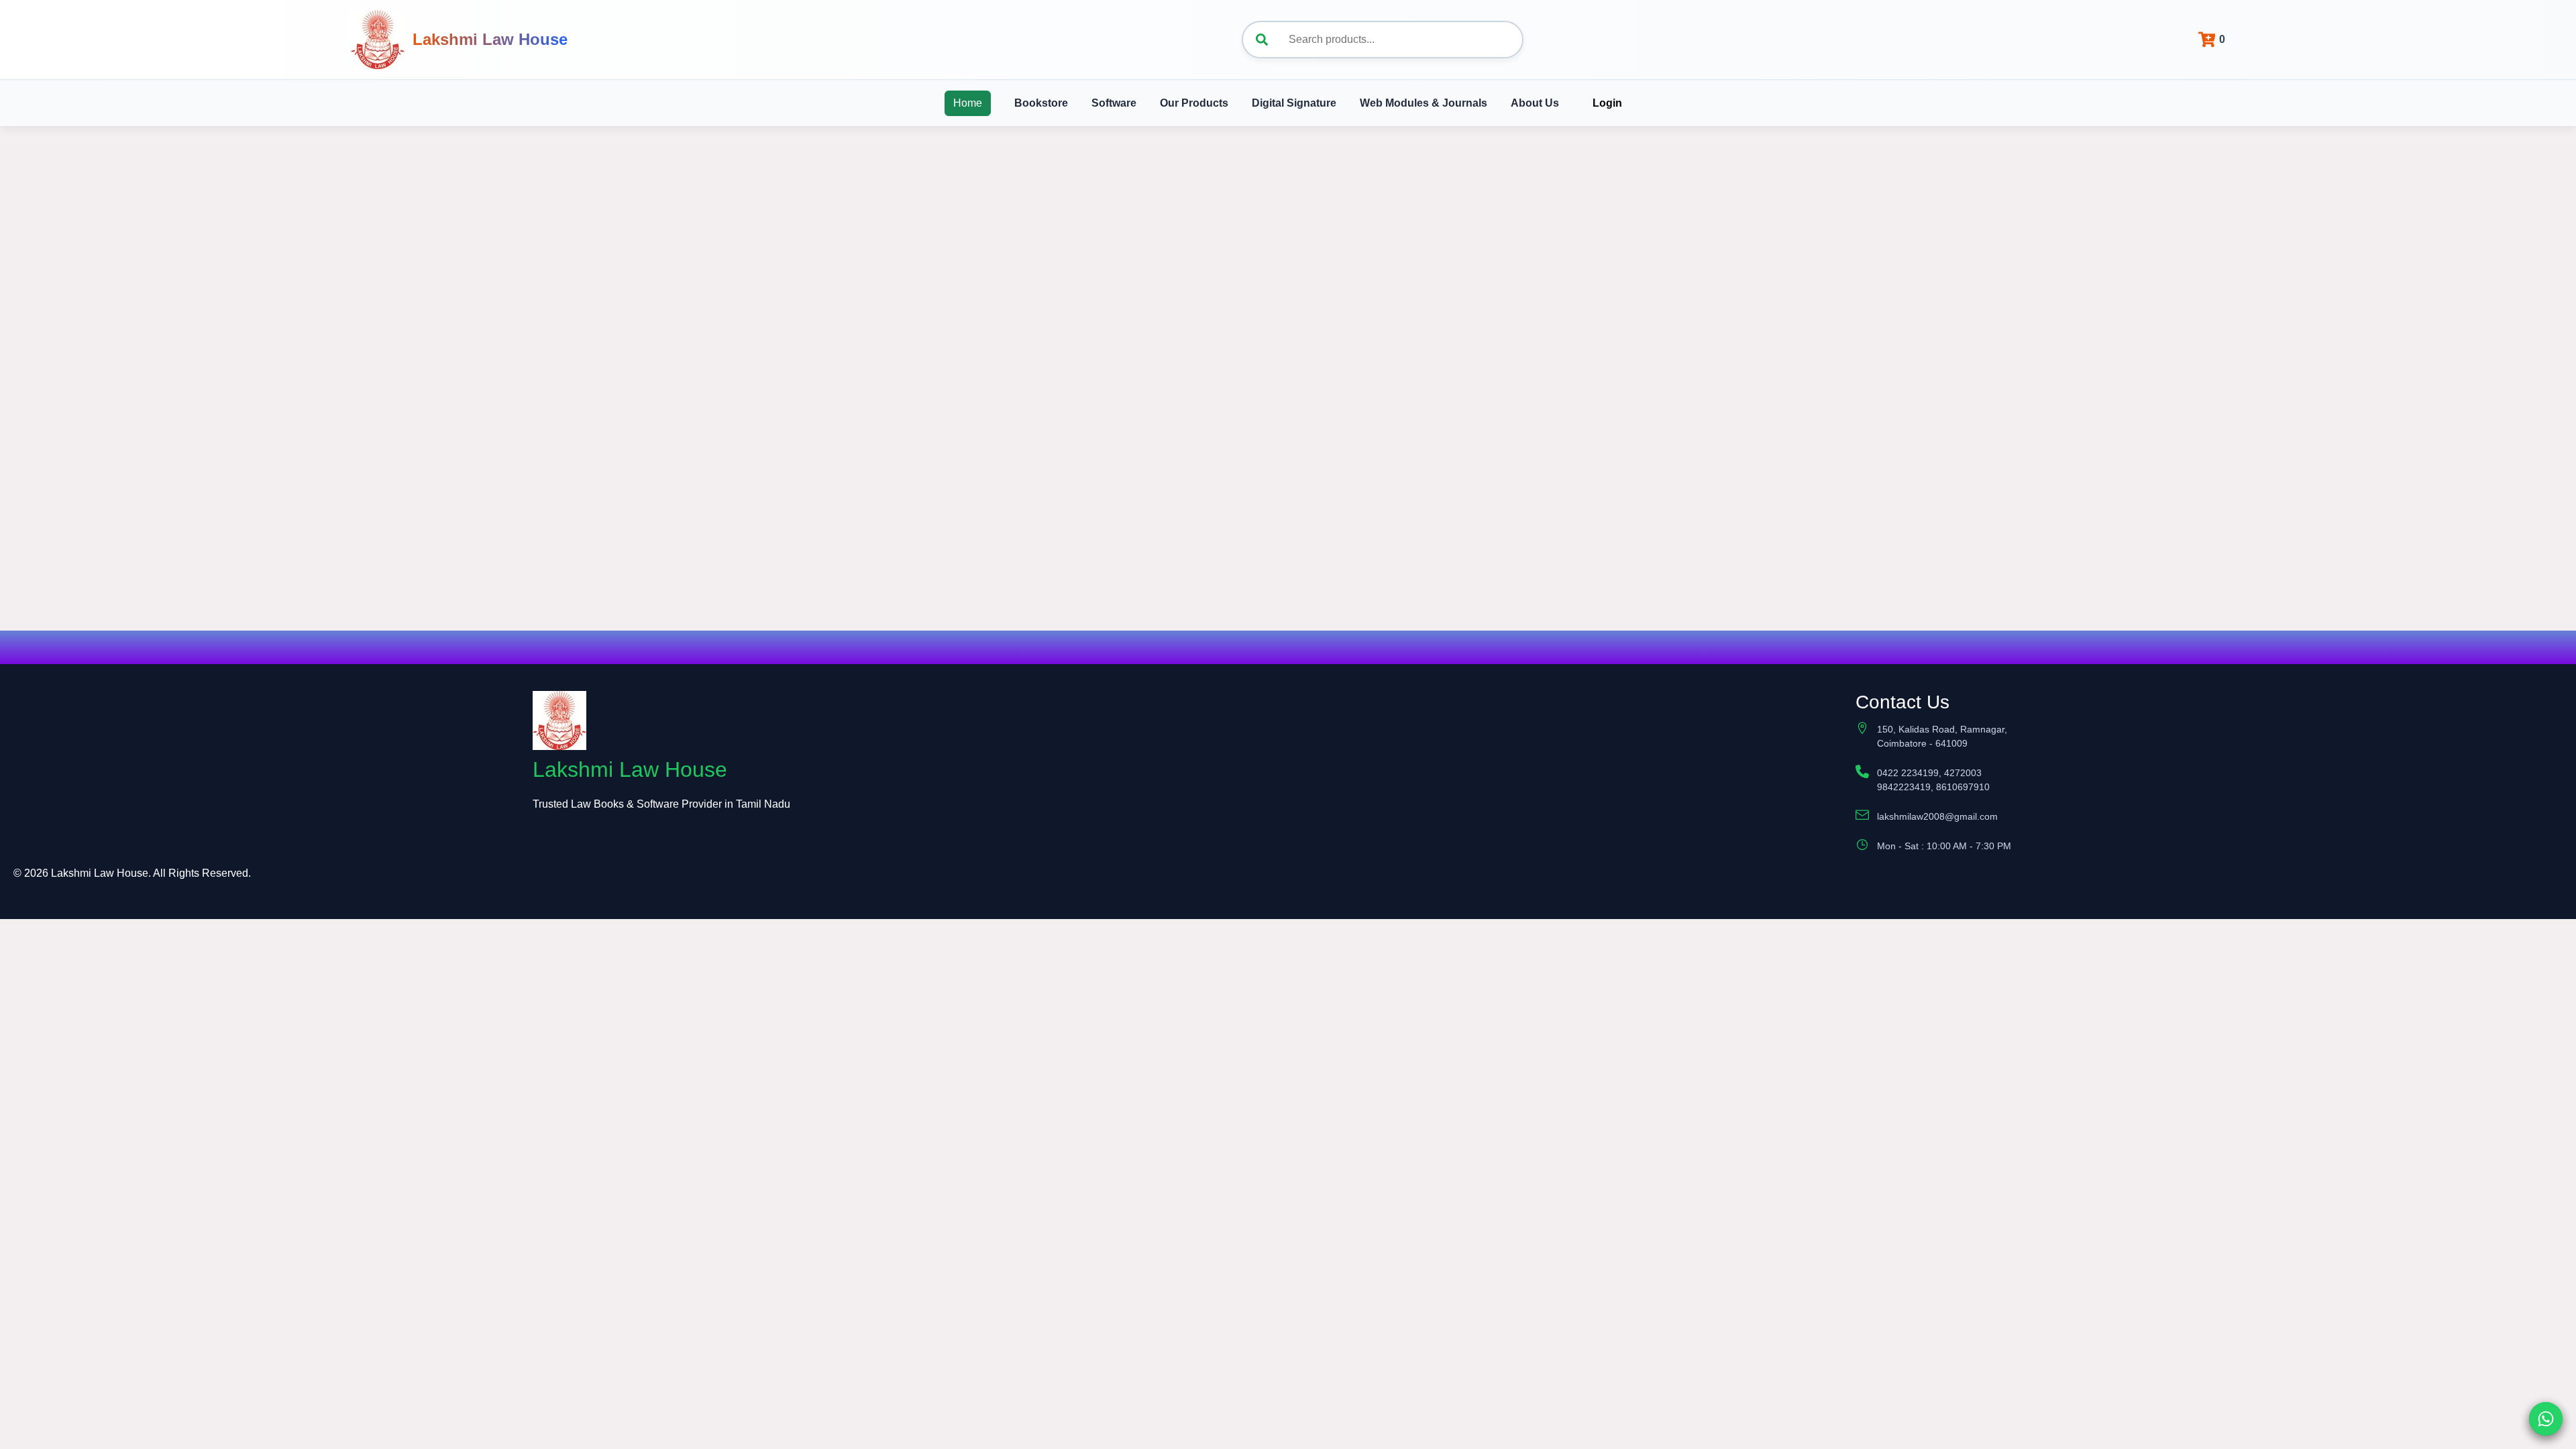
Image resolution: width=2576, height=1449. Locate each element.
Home (968, 103)
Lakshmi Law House (490, 39)
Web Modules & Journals (1424, 103)
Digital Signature (1294, 103)
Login (1607, 103)
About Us (1535, 103)
